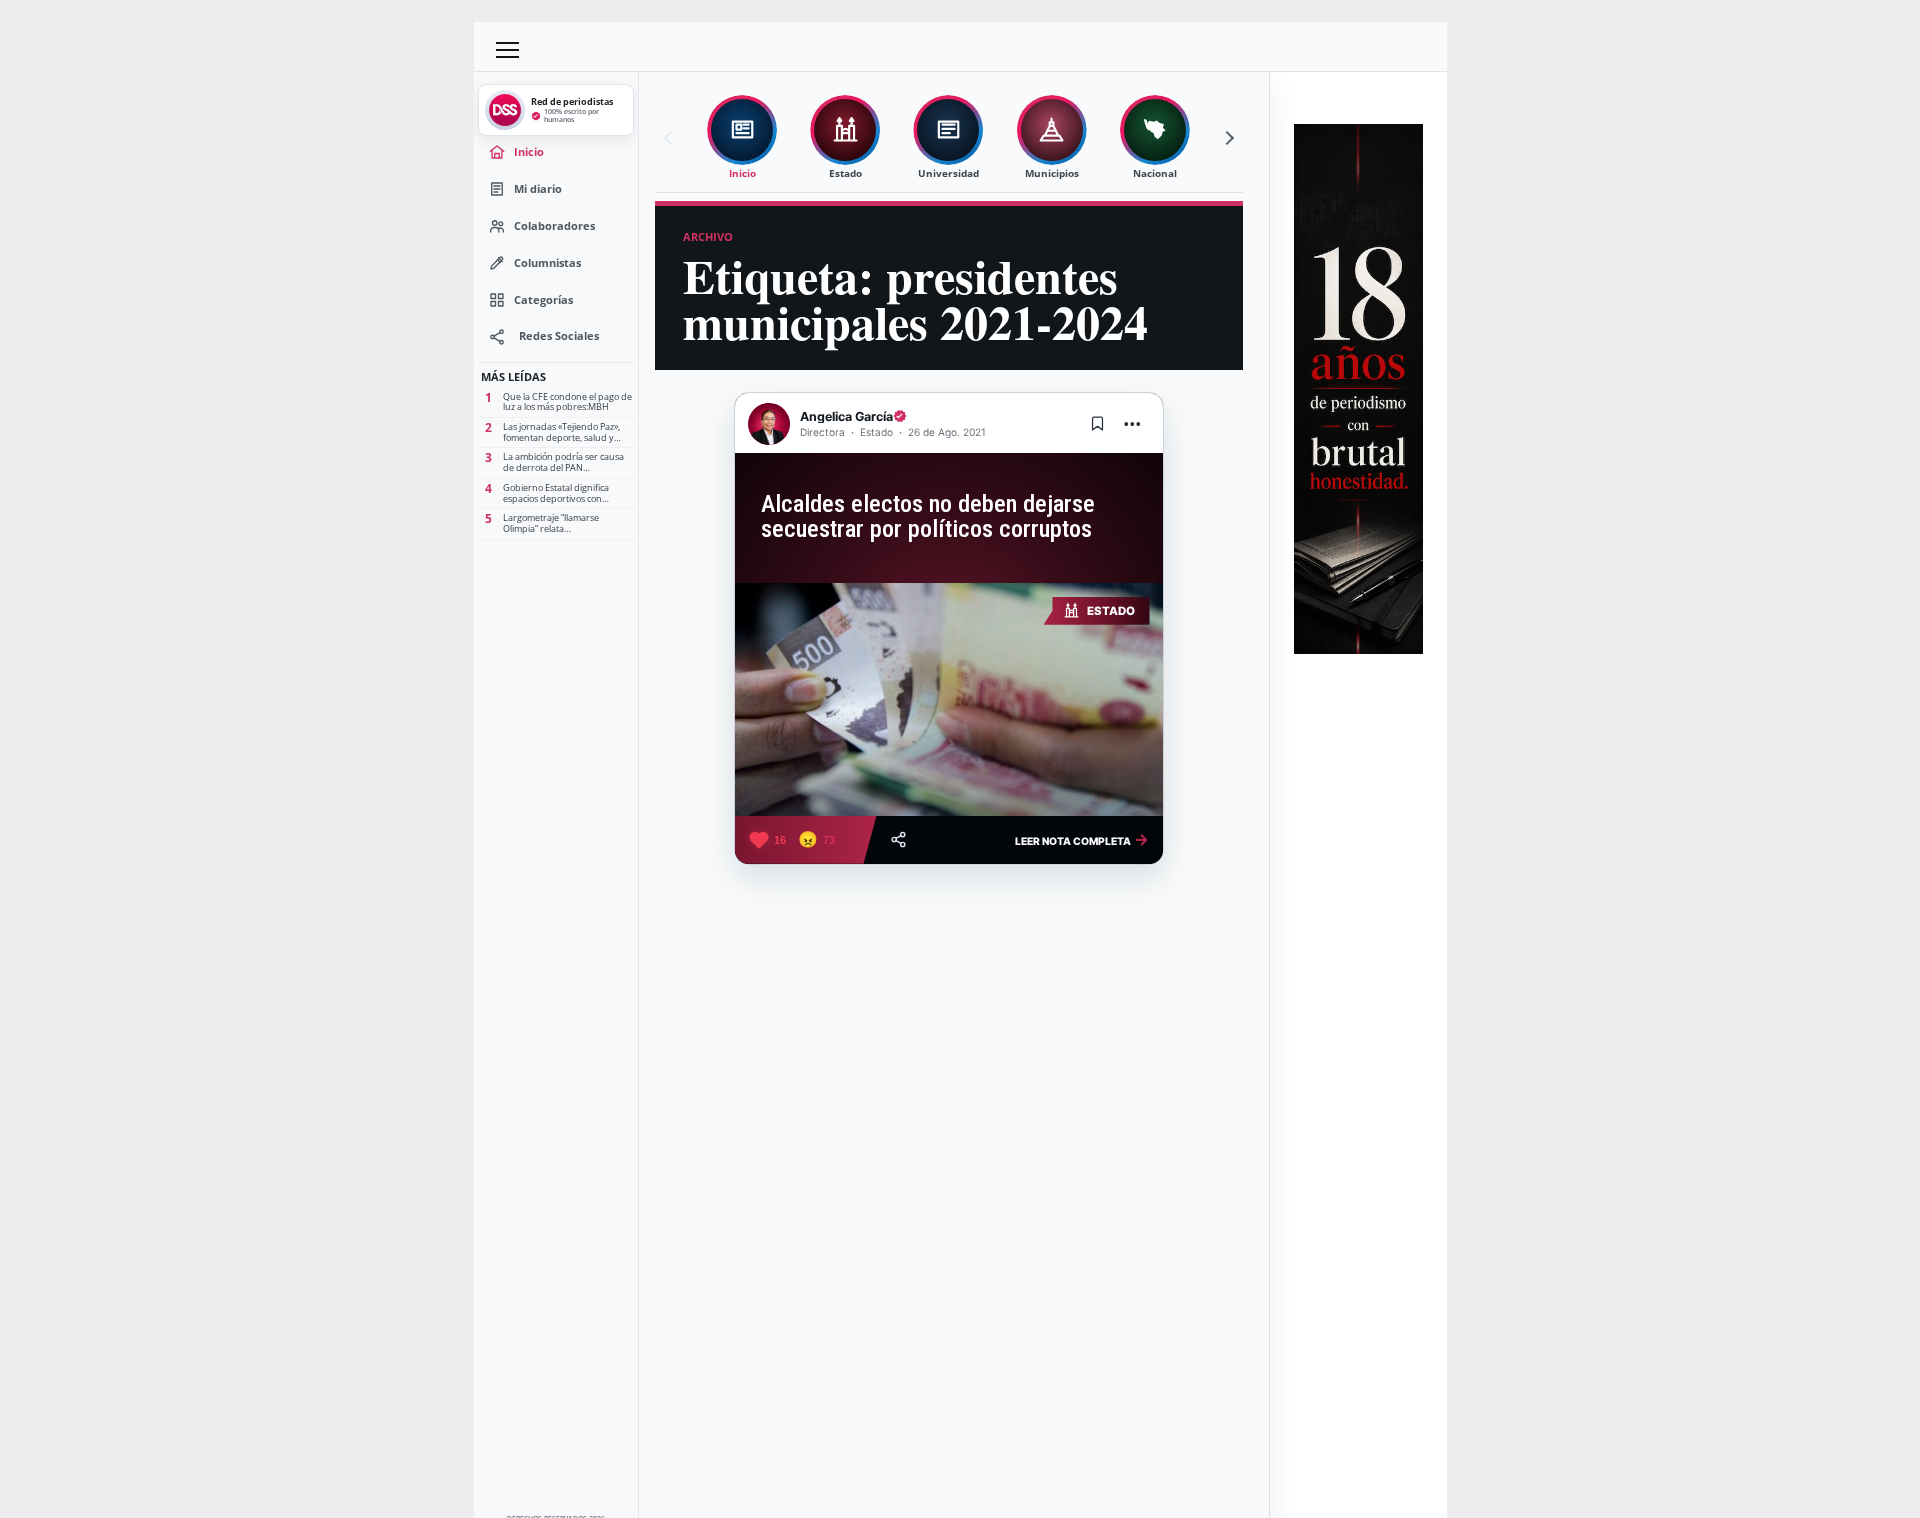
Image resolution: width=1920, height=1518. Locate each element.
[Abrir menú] (508, 50)
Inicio (529, 151)
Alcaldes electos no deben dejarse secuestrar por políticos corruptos (928, 516)
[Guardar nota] (1098, 424)
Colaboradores (554, 225)
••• (1133, 423)
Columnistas (547, 262)
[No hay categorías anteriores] (671, 138)
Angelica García (846, 416)
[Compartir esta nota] (898, 839)
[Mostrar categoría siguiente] (1227, 138)
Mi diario (538, 188)
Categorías (543, 299)
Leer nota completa (1082, 839)
